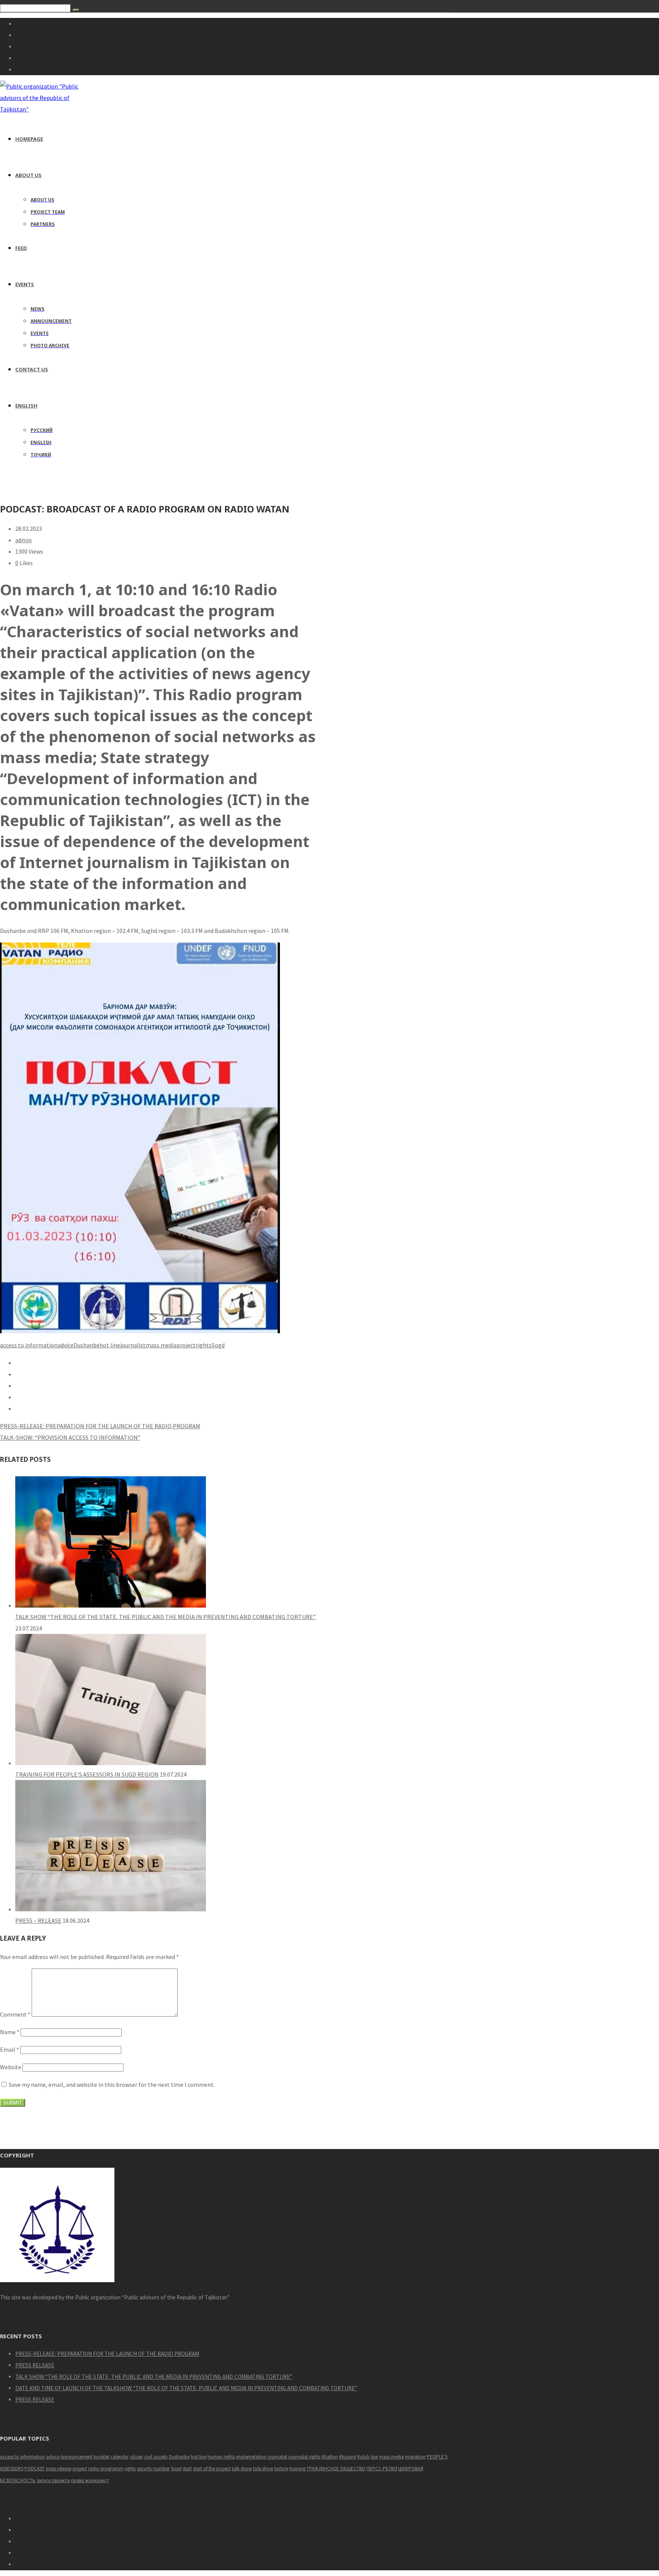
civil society (156, 2457)
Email (10, 2049)
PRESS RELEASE (35, 2365)
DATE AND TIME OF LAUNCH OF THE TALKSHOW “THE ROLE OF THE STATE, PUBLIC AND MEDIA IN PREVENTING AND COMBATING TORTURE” (186, 2388)
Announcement (76, 2457)
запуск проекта (53, 2480)
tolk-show (263, 2469)
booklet (101, 2457)
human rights (221, 2457)
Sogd (218, 1345)
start (187, 2469)
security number (153, 2469)
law (374, 2457)
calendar (120, 2457)
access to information (29, 1345)
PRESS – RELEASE (38, 1920)
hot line (110, 1345)
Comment (15, 2014)
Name (10, 2032)
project (186, 1345)
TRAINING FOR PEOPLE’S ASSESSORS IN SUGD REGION (87, 1774)
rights (204, 1345)
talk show (242, 2469)
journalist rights (304, 2457)
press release (59, 2469)
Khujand (348, 2457)
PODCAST (35, 2469)
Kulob (363, 2457)
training (297, 2469)
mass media (161, 1345)
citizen (136, 2457)
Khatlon (330, 2457)
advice (66, 1345)
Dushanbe (87, 1345)
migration (415, 2457)
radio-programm (106, 2469)
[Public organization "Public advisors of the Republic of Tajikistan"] (43, 109)
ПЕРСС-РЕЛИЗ (382, 2469)
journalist (133, 1345)
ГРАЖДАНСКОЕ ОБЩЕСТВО (336, 2469)
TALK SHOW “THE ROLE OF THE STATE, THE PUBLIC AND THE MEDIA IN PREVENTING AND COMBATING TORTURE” (166, 1617)
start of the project (212, 2469)
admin (23, 540)
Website (11, 2067)
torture (281, 2469)
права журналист (90, 2480)
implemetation (251, 2457)
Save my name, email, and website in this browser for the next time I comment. (112, 2085)
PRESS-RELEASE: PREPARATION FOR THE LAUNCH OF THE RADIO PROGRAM (107, 2354)
